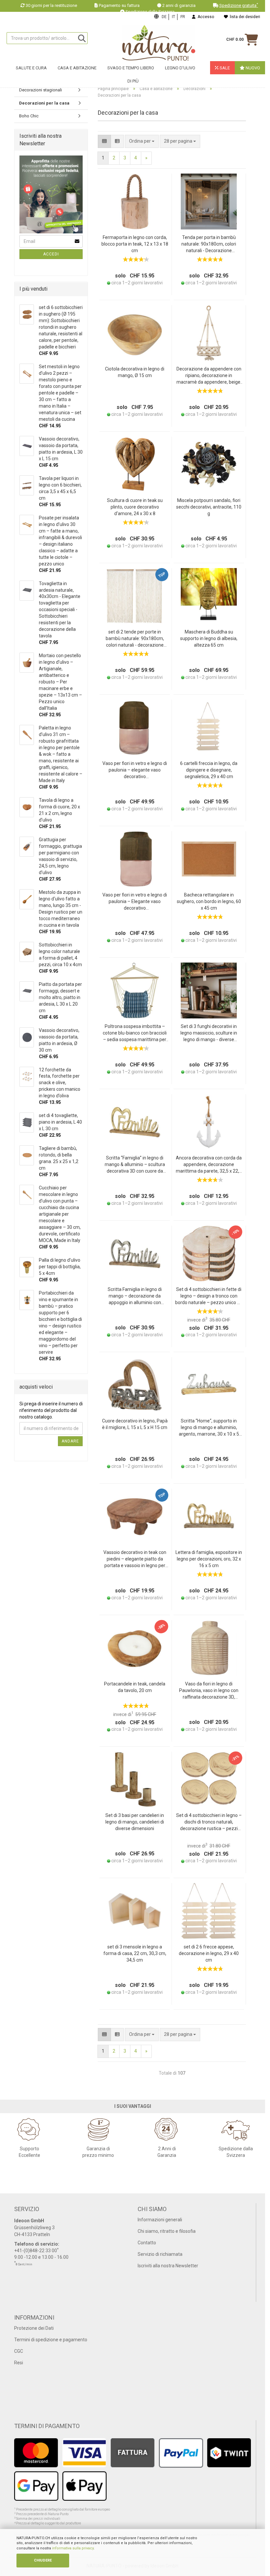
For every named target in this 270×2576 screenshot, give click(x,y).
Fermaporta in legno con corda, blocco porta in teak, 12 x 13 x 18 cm (135, 244)
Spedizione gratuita (239, 5)
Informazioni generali (160, 2220)
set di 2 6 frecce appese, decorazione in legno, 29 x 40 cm (209, 1953)
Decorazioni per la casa (44, 103)
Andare (70, 1441)
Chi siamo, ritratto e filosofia (167, 2231)
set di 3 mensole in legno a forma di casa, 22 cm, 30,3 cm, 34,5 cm (135, 1953)
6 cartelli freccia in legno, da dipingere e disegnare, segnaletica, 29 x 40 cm (209, 770)
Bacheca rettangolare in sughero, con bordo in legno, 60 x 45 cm (209, 901)
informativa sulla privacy (73, 2548)
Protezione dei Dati (34, 2328)
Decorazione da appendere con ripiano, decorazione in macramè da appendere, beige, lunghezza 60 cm (209, 376)
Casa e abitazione (77, 68)
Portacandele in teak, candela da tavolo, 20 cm (135, 1687)
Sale (224, 68)
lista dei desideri (244, 17)
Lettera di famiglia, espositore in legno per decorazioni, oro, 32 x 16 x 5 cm (209, 1559)
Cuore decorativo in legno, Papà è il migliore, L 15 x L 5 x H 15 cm (135, 1424)
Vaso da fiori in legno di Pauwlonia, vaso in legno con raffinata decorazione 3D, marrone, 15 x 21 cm (209, 1691)
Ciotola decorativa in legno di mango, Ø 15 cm (135, 372)
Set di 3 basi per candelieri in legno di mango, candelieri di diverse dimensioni (135, 1822)
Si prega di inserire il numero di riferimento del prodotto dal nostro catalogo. (51, 1410)
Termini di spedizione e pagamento (51, 2340)
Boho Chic (29, 116)
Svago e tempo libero (131, 68)
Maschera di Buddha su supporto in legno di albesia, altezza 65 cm (209, 638)
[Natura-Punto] (159, 43)
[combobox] (180, 141)
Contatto (147, 2243)
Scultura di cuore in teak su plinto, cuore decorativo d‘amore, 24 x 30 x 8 (135, 507)
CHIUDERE (43, 2560)
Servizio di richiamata (160, 2254)
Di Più (133, 81)
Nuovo (252, 68)
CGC (19, 2351)
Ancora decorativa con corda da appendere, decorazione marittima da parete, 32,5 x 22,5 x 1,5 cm (209, 1165)
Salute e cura (31, 68)
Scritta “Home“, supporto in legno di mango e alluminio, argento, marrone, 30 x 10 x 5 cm (209, 1428)
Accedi (51, 254)
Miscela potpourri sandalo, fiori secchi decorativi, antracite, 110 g (209, 507)
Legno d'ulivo (180, 68)
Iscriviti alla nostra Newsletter (168, 2266)
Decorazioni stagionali (40, 90)
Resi (19, 2363)
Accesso (205, 17)
